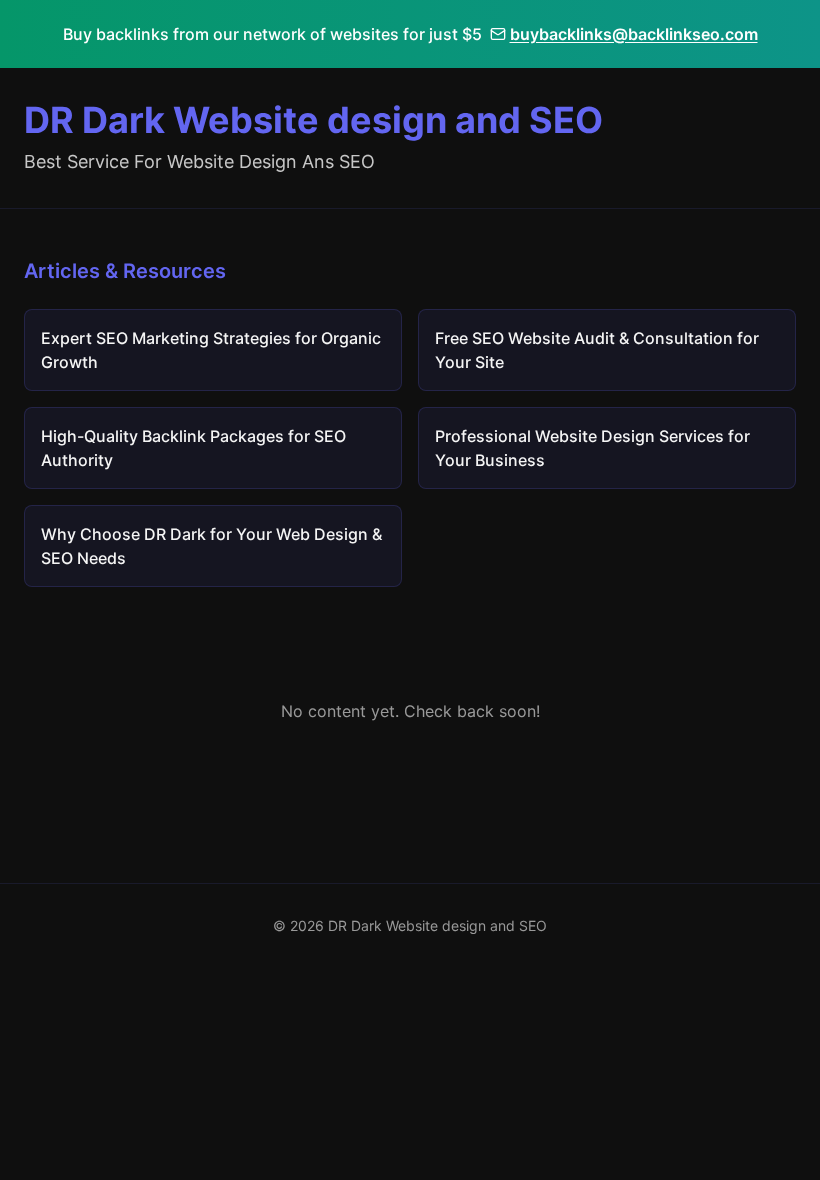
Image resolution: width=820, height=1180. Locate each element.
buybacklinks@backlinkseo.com (634, 34)
